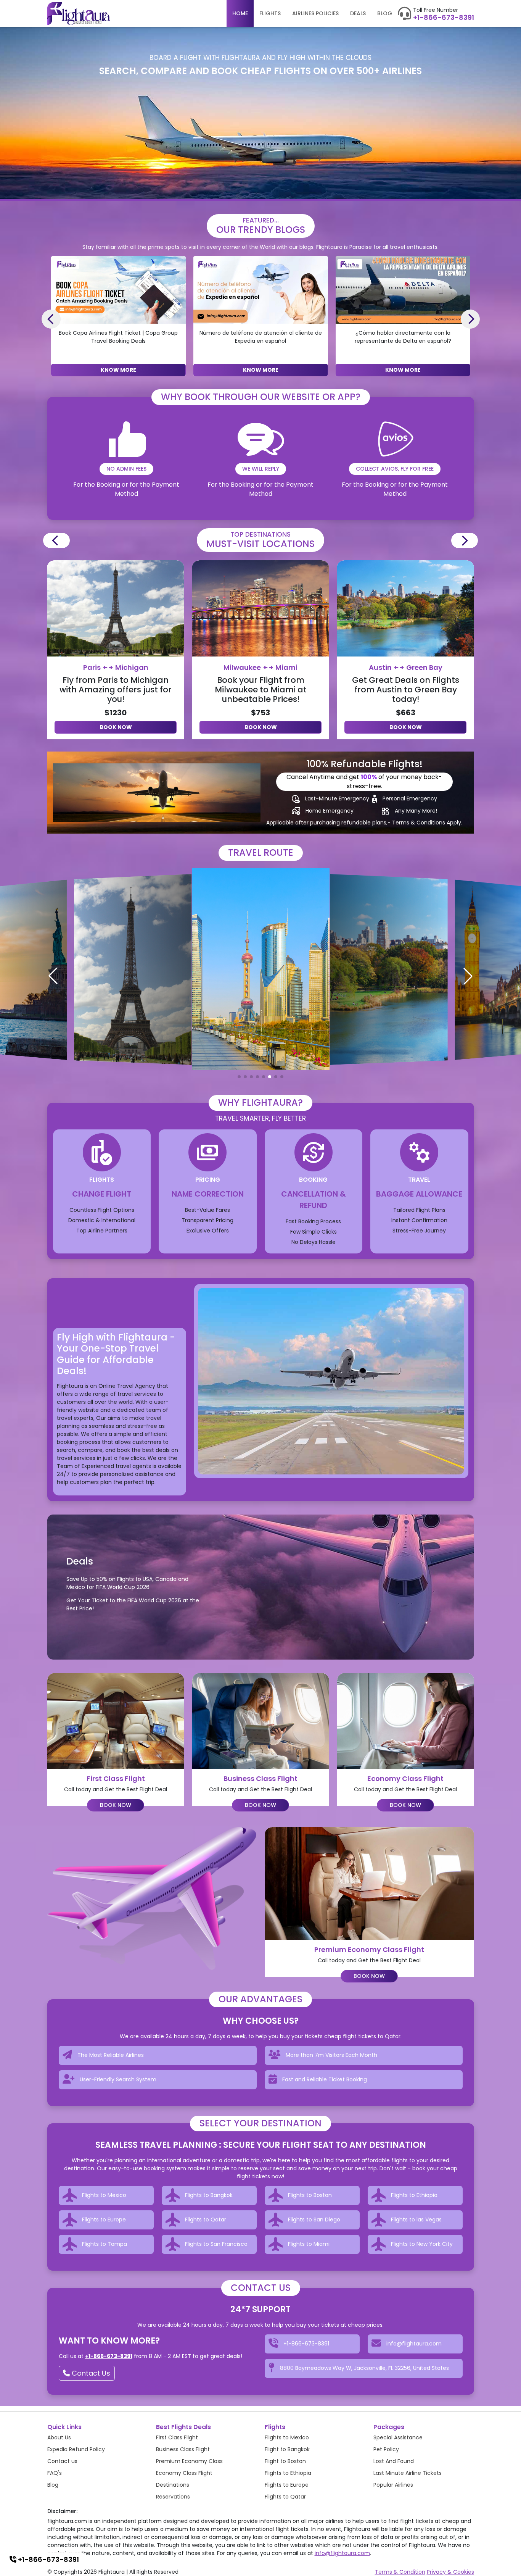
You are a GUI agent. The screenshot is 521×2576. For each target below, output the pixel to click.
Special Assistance (398, 2437)
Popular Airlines (393, 2485)
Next (470, 319)
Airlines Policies (315, 13)
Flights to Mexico (287, 2437)
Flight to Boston (285, 2461)
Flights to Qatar (285, 2497)
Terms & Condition (400, 2572)
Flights (270, 13)
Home (240, 13)
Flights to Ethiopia (288, 2473)
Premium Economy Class (189, 2461)
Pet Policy (386, 2449)
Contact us (62, 2461)
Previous (51, 319)
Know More (118, 370)
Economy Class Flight (184, 2473)
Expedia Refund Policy (76, 2449)
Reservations (173, 2497)
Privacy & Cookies (450, 2572)
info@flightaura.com (342, 2553)
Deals (358, 13)
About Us (59, 2437)
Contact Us (90, 2373)
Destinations (173, 2485)
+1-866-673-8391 (444, 18)
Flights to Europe (287, 2485)
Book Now (116, 727)
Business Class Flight (183, 2449)
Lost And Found (394, 2461)
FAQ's (55, 2473)
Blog (385, 13)
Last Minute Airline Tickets (408, 2473)
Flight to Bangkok (287, 2449)
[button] (239, 1077)
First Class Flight (177, 2437)
